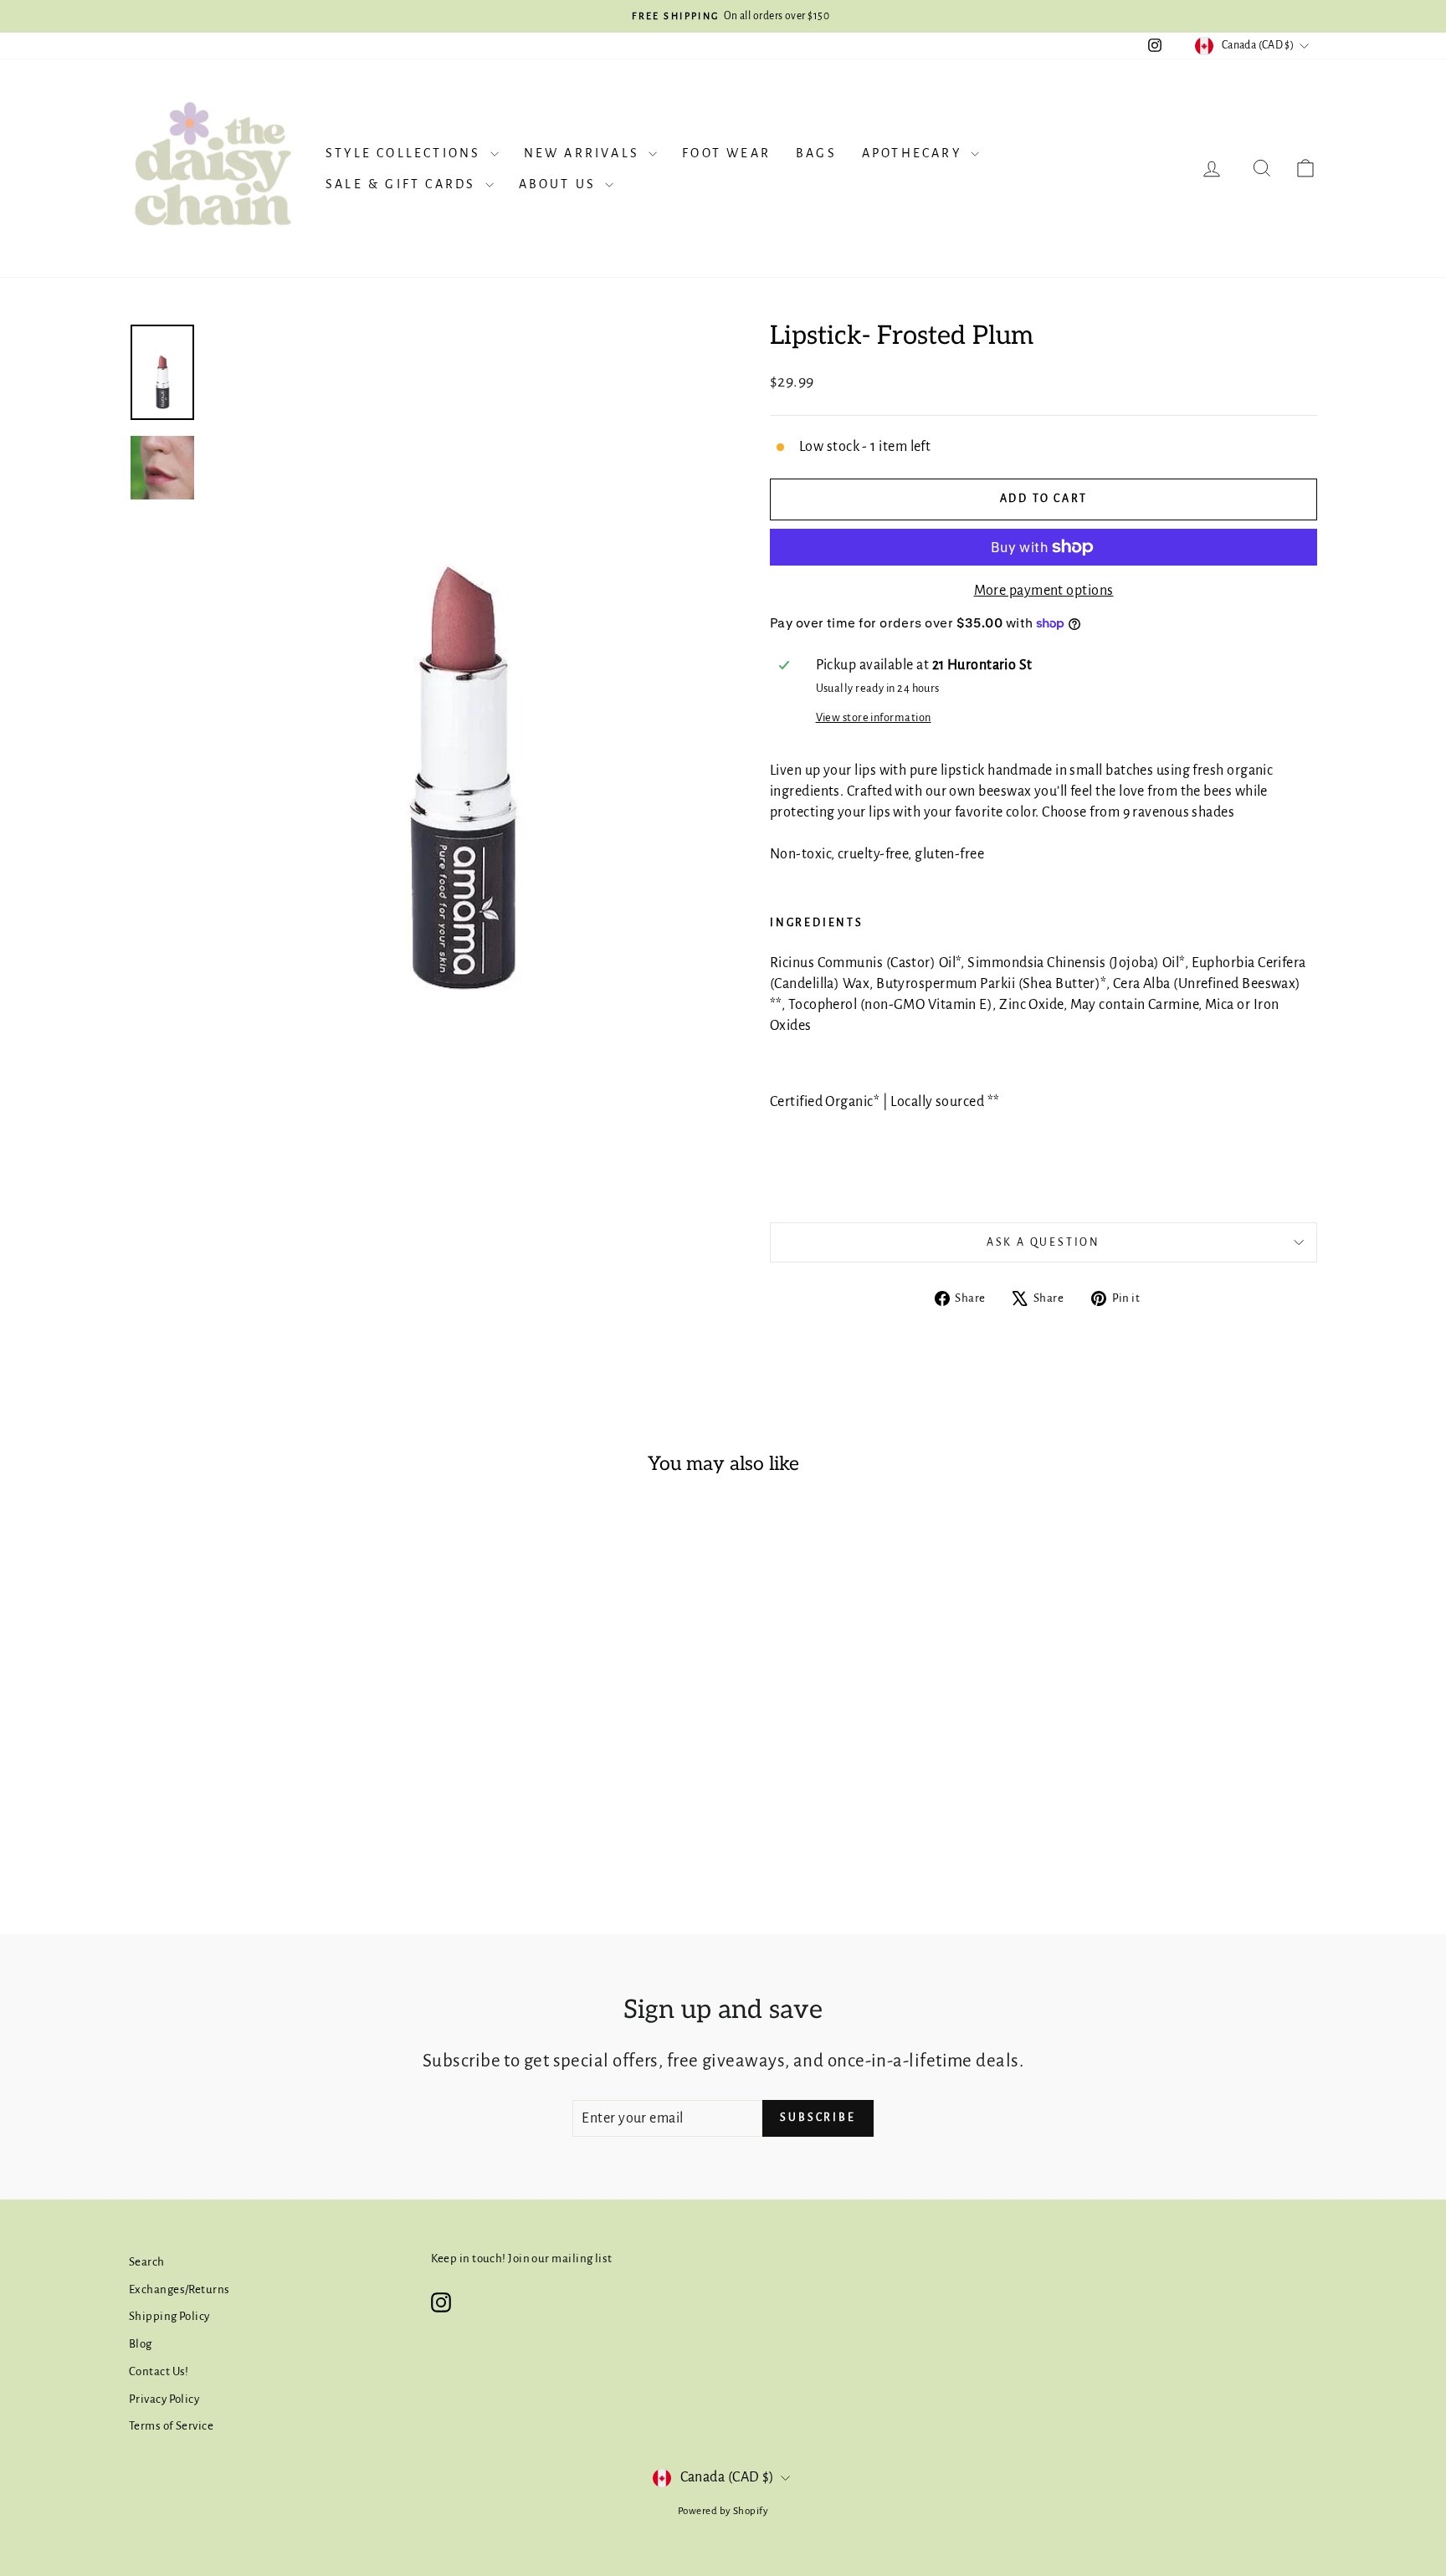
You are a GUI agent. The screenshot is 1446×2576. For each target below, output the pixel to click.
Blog (141, 2344)
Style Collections (406, 153)
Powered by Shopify (723, 2511)
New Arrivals (585, 153)
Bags (816, 153)
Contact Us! (159, 2371)
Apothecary (914, 153)
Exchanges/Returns (179, 2289)
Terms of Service (171, 2426)
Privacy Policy (164, 2399)
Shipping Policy (169, 2316)
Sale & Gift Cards (403, 184)
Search (147, 2262)
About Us (560, 184)
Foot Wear (726, 153)
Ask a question (1043, 1242)
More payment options (1044, 591)
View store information (874, 717)
